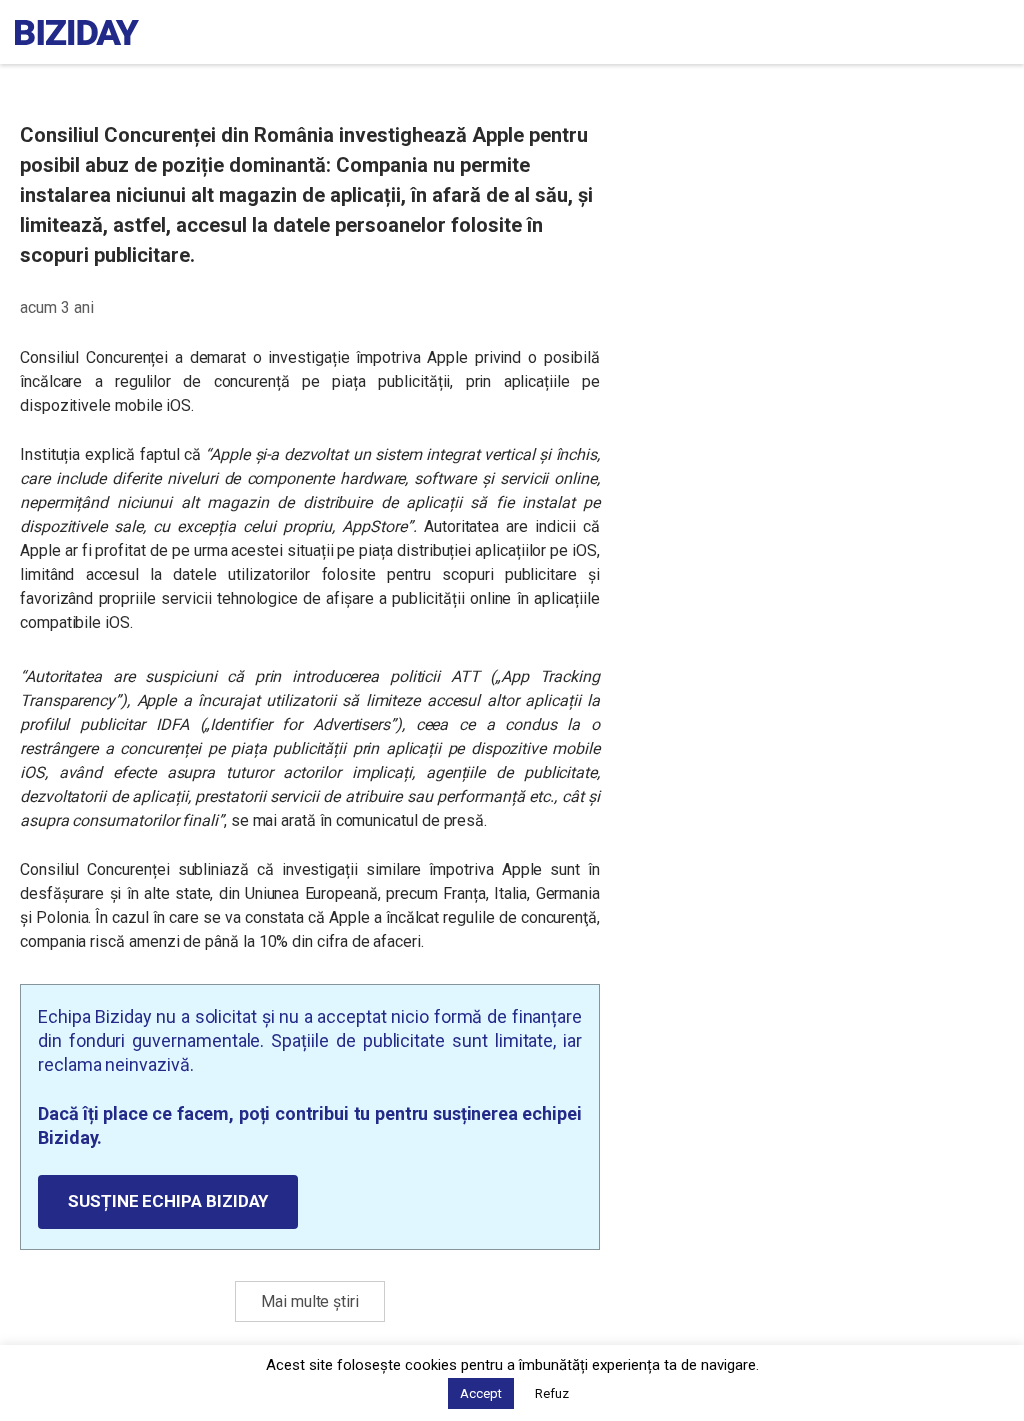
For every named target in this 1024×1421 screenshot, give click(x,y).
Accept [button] (481, 1393)
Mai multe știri (310, 1301)
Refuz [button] (552, 1393)
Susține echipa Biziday (168, 1201)
